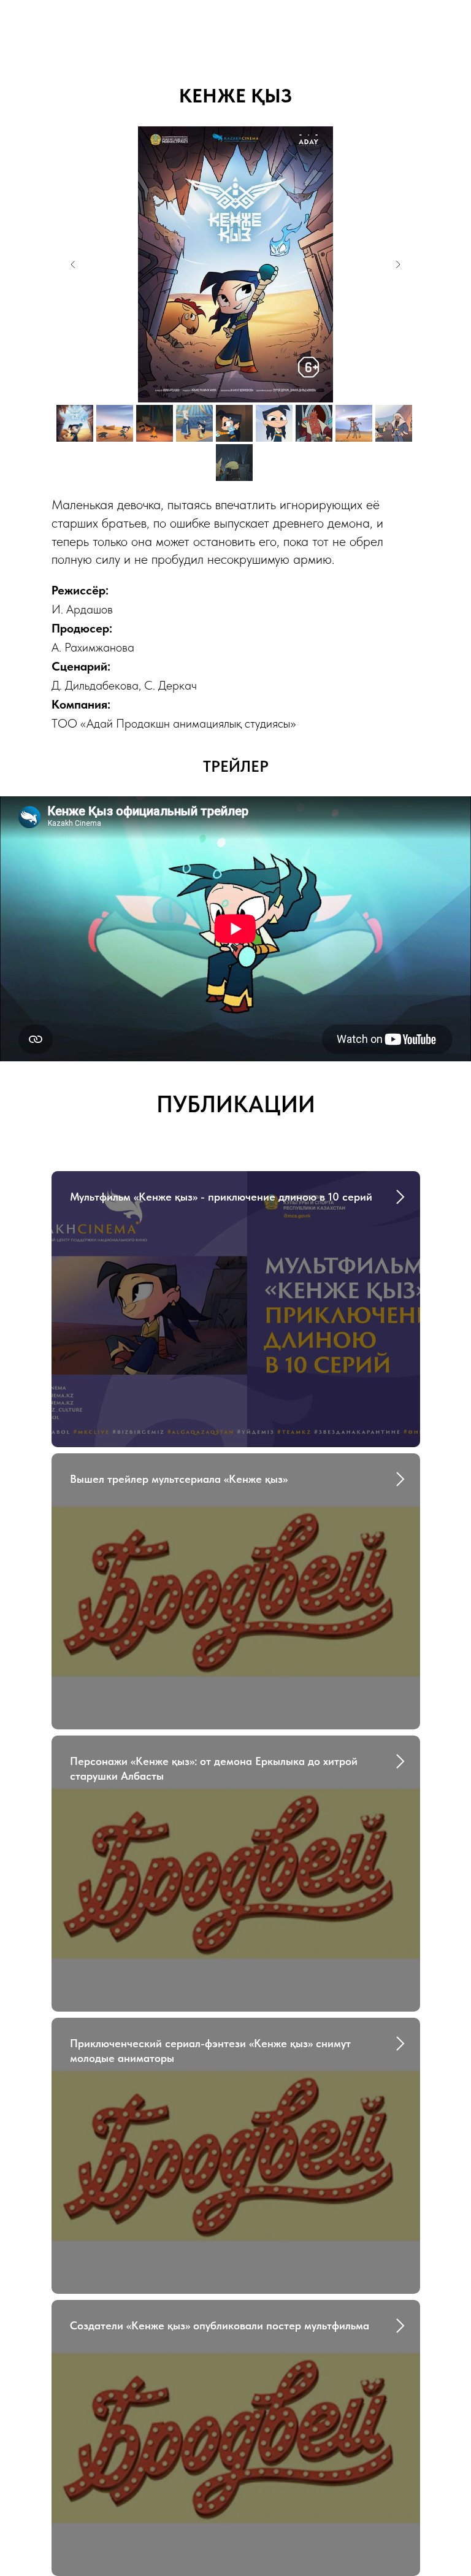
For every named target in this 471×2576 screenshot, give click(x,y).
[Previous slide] (73, 264)
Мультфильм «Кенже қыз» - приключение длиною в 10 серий (221, 1197)
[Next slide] (398, 264)
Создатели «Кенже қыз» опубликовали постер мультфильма (220, 2325)
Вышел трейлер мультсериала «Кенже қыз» (179, 1479)
